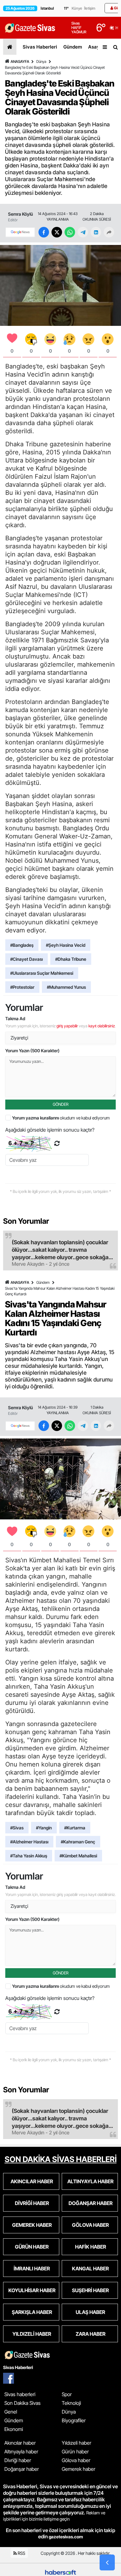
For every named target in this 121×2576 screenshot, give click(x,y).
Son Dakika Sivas (22, 2403)
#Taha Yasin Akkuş (29, 1856)
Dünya (41, 61)
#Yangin (44, 1828)
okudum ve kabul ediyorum (61, 1118)
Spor (67, 2394)
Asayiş (96, 47)
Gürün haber (75, 2452)
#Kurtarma (75, 1828)
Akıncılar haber (20, 2443)
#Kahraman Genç (78, 1842)
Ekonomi (14, 2429)
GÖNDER (61, 1104)
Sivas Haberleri (40, 47)
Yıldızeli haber (76, 2443)
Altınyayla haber (21, 2452)
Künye (77, 8)
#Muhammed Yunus (66, 987)
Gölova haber (76, 2460)
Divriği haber (18, 2460)
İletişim (90, 8)
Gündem (73, 47)
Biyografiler (74, 2420)
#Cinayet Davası (27, 959)
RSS (21, 2553)
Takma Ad (15, 1018)
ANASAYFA (20, 61)
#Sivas (17, 1828)
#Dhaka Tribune (71, 959)
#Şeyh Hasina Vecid (66, 945)
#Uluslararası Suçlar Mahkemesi (42, 973)
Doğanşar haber (22, 2469)
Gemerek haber (78, 2469)
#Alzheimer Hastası (29, 1842)
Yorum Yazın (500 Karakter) (32, 1051)
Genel (11, 2412)
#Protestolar (22, 987)
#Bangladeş (22, 945)
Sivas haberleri (20, 2394)
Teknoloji (71, 2403)
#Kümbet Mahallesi (78, 1856)
